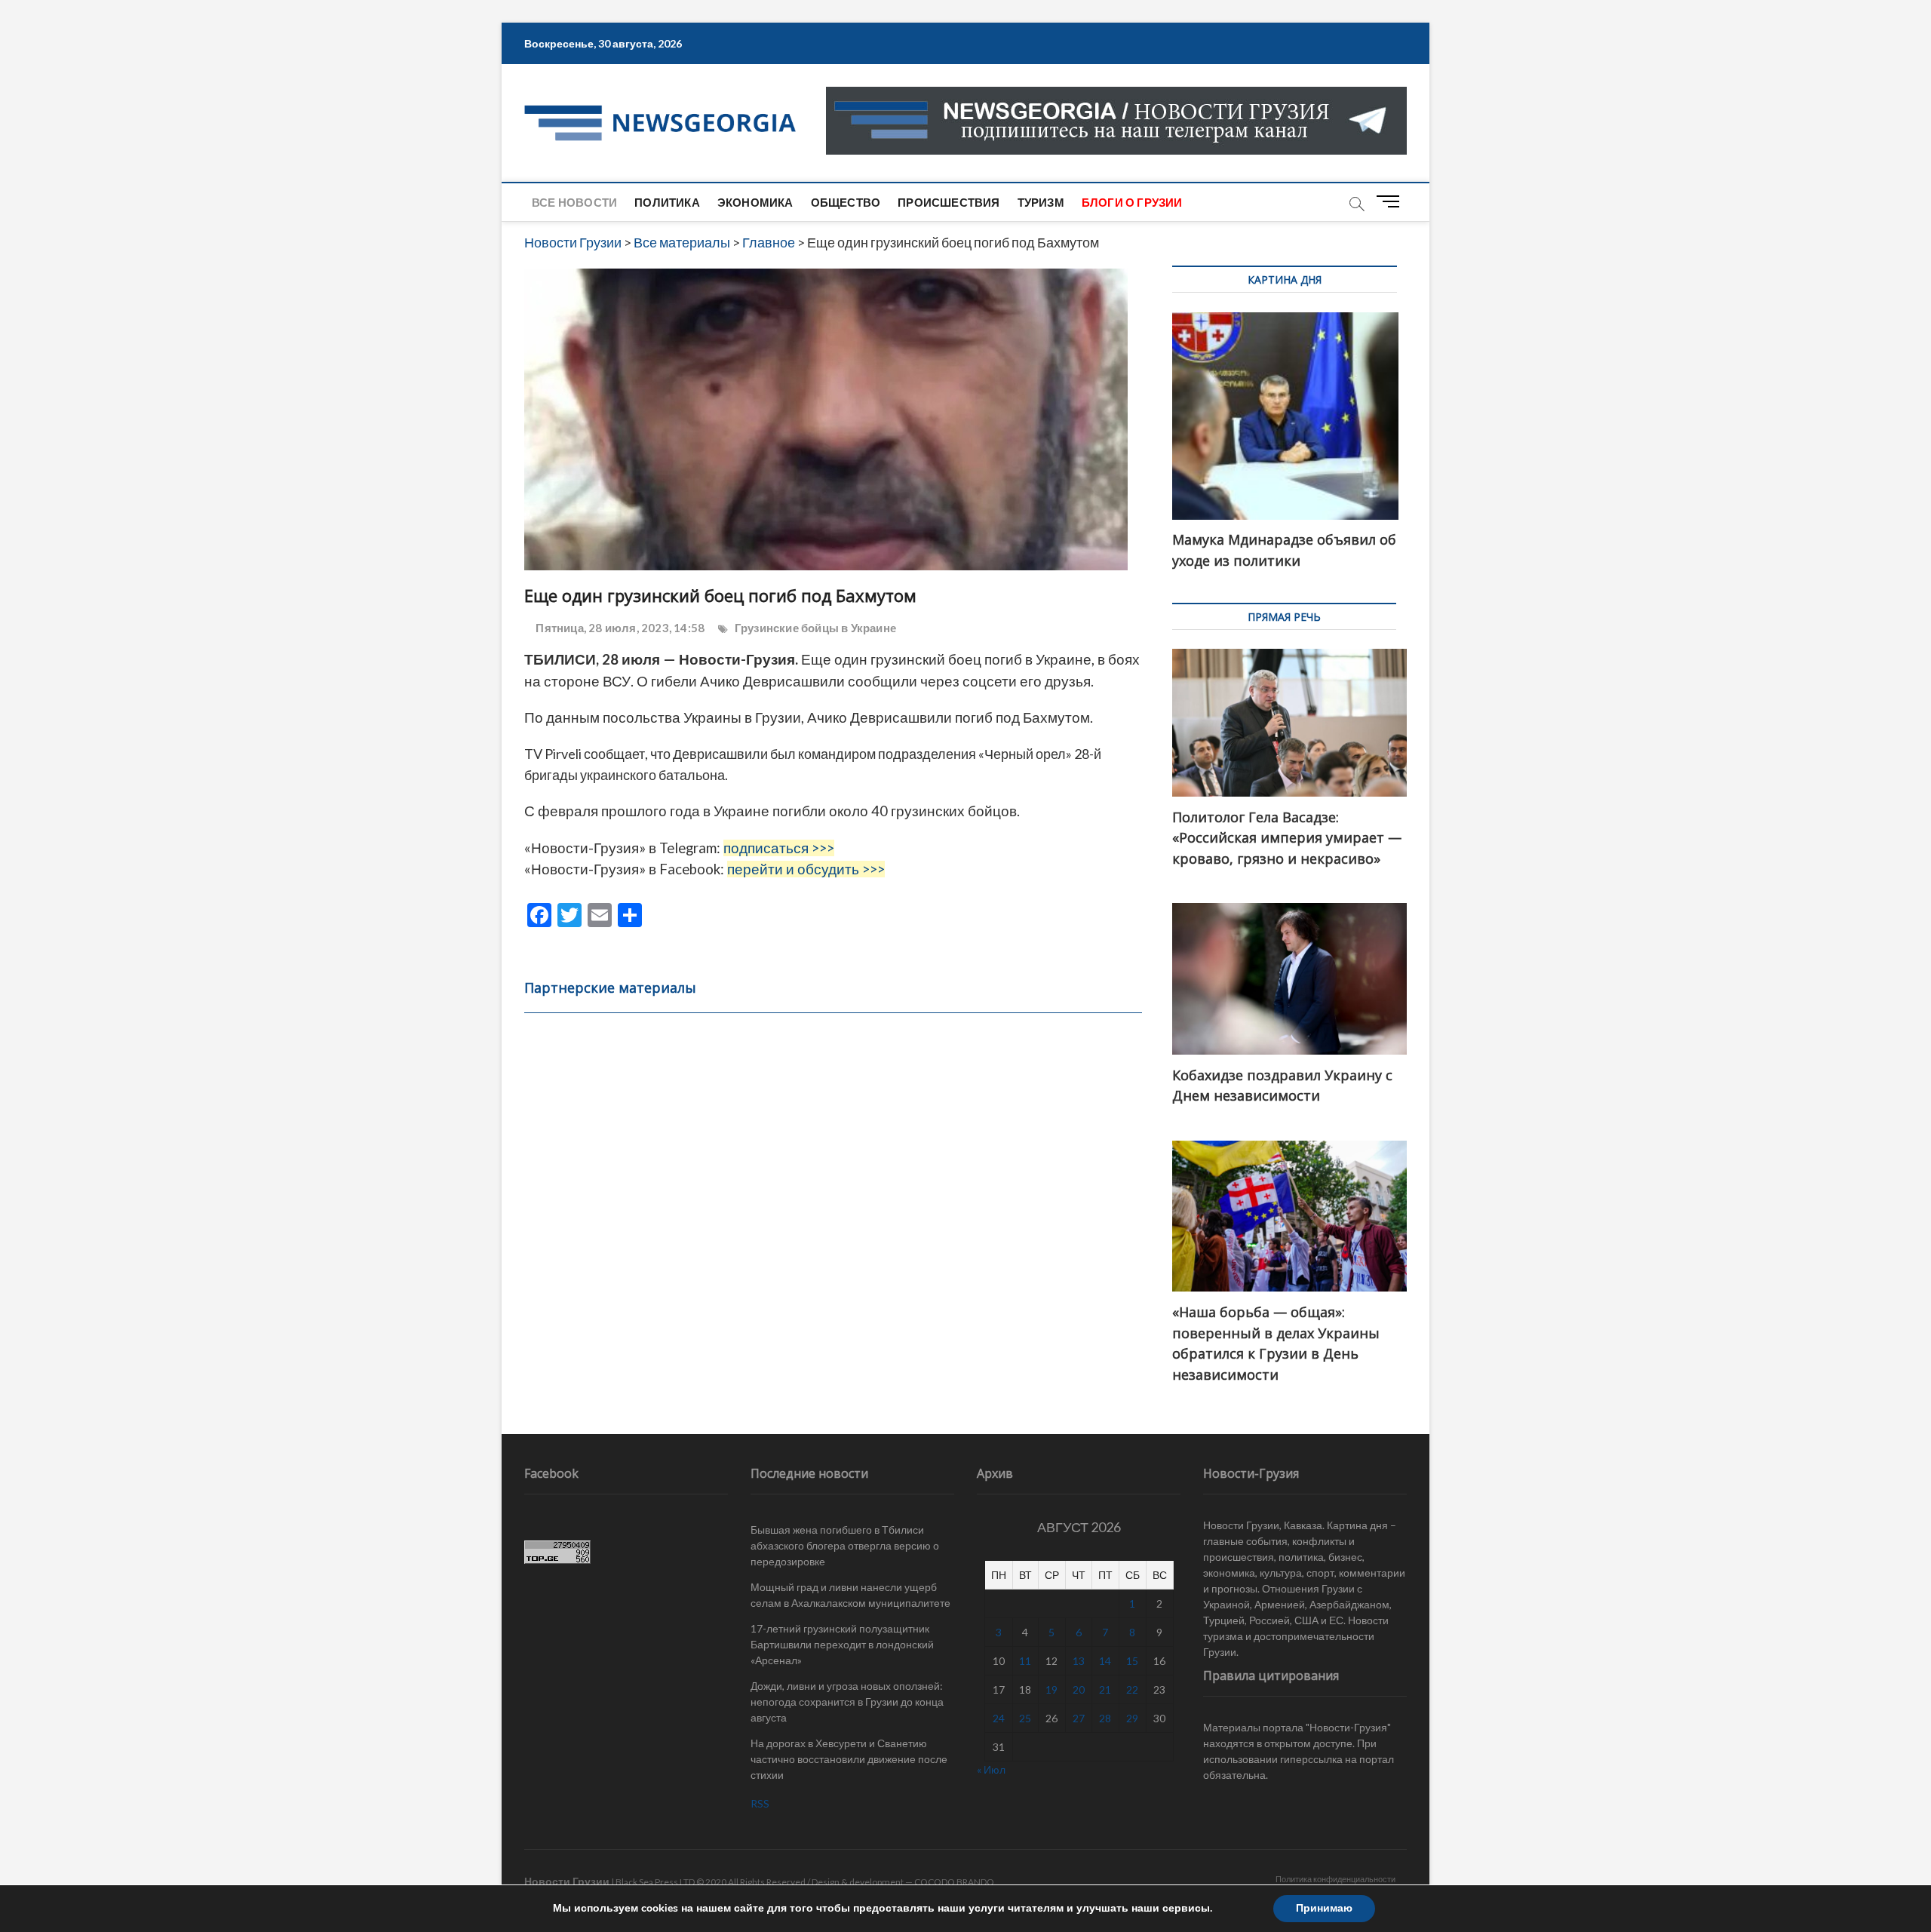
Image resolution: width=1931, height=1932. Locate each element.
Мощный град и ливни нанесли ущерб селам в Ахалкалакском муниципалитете (850, 1595)
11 (1025, 1661)
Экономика (755, 202)
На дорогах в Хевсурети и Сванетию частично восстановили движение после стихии (849, 1759)
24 (999, 1718)
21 (1105, 1689)
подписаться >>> (779, 848)
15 (1132, 1661)
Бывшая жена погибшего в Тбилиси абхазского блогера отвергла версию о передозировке (845, 1545)
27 (1079, 1718)
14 (1105, 1661)
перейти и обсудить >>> (806, 869)
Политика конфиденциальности (1335, 1879)
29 (1132, 1718)
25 (1025, 1718)
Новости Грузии (567, 1881)
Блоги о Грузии (1132, 202)
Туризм (1041, 202)
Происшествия (949, 202)
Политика (667, 202)
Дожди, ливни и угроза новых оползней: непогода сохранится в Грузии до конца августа (847, 1702)
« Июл (991, 1769)
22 (1132, 1689)
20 (1079, 1689)
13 (1079, 1661)
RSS (760, 1803)
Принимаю (1324, 1908)
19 (1051, 1689)
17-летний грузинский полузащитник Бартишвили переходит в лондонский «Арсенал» (842, 1644)
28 (1105, 1718)
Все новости (574, 202)
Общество (846, 202)
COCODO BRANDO (954, 1882)
